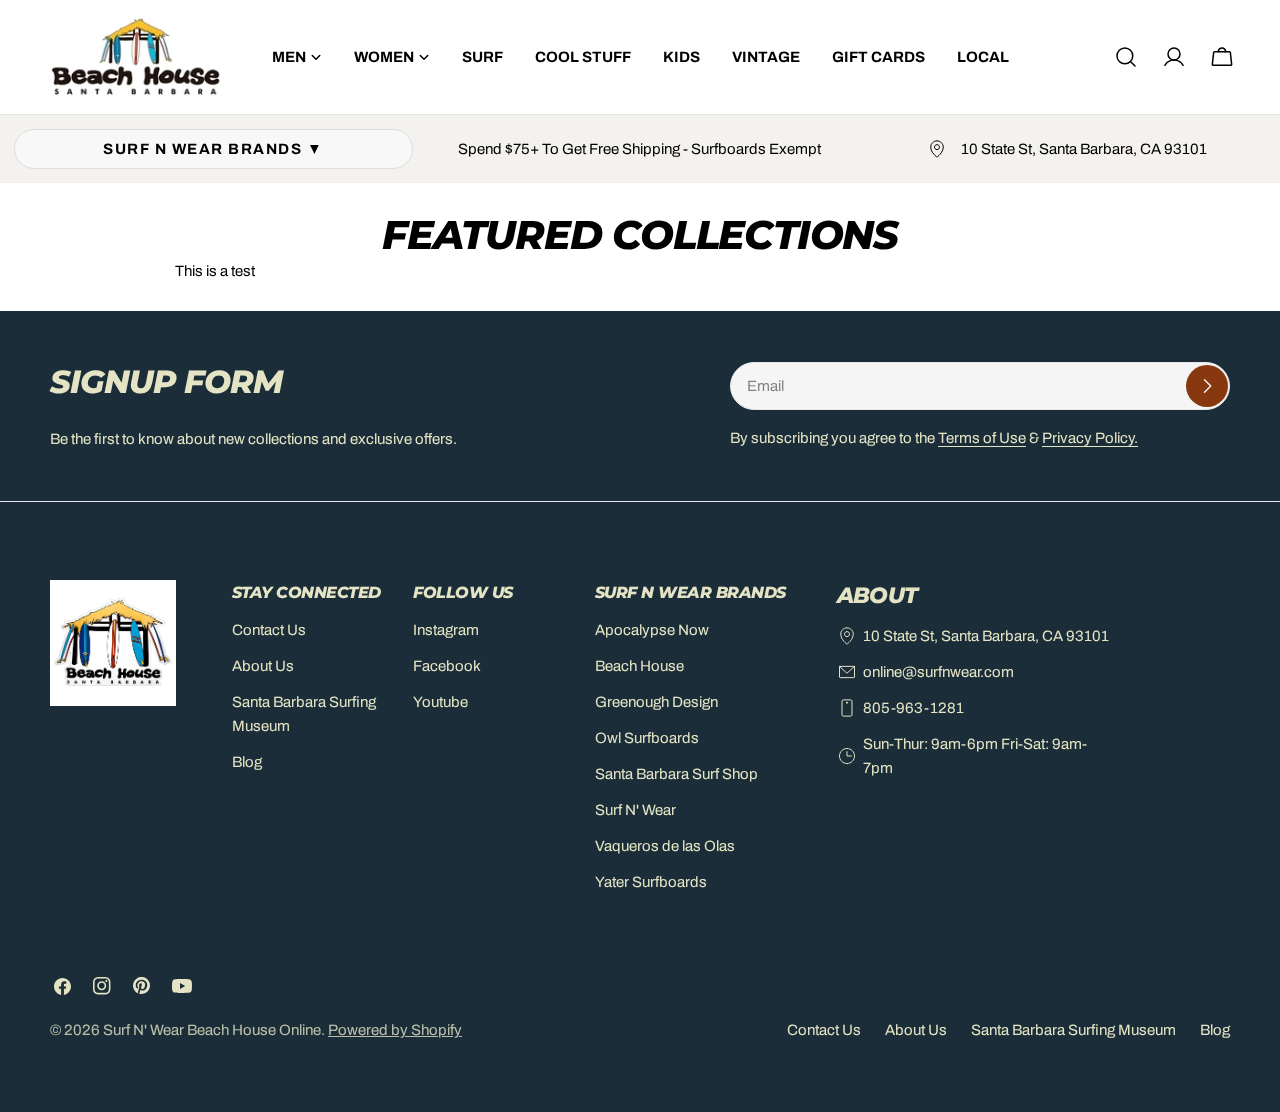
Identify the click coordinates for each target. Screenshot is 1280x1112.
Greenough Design (656, 702)
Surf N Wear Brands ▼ (213, 149)
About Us (263, 666)
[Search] (1126, 57)
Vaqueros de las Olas (665, 846)
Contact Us (269, 630)
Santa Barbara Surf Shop (676, 774)
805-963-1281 (913, 708)
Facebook (447, 666)
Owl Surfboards (647, 738)
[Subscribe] (1207, 386)
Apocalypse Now (652, 630)
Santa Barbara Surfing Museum (1073, 1030)
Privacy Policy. (1090, 438)
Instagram (446, 630)
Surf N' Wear (635, 810)
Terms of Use (982, 438)
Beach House (639, 666)
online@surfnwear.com (938, 672)
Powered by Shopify (395, 1030)
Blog (247, 762)
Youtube (440, 702)
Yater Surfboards (651, 882)
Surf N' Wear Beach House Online (212, 1030)
